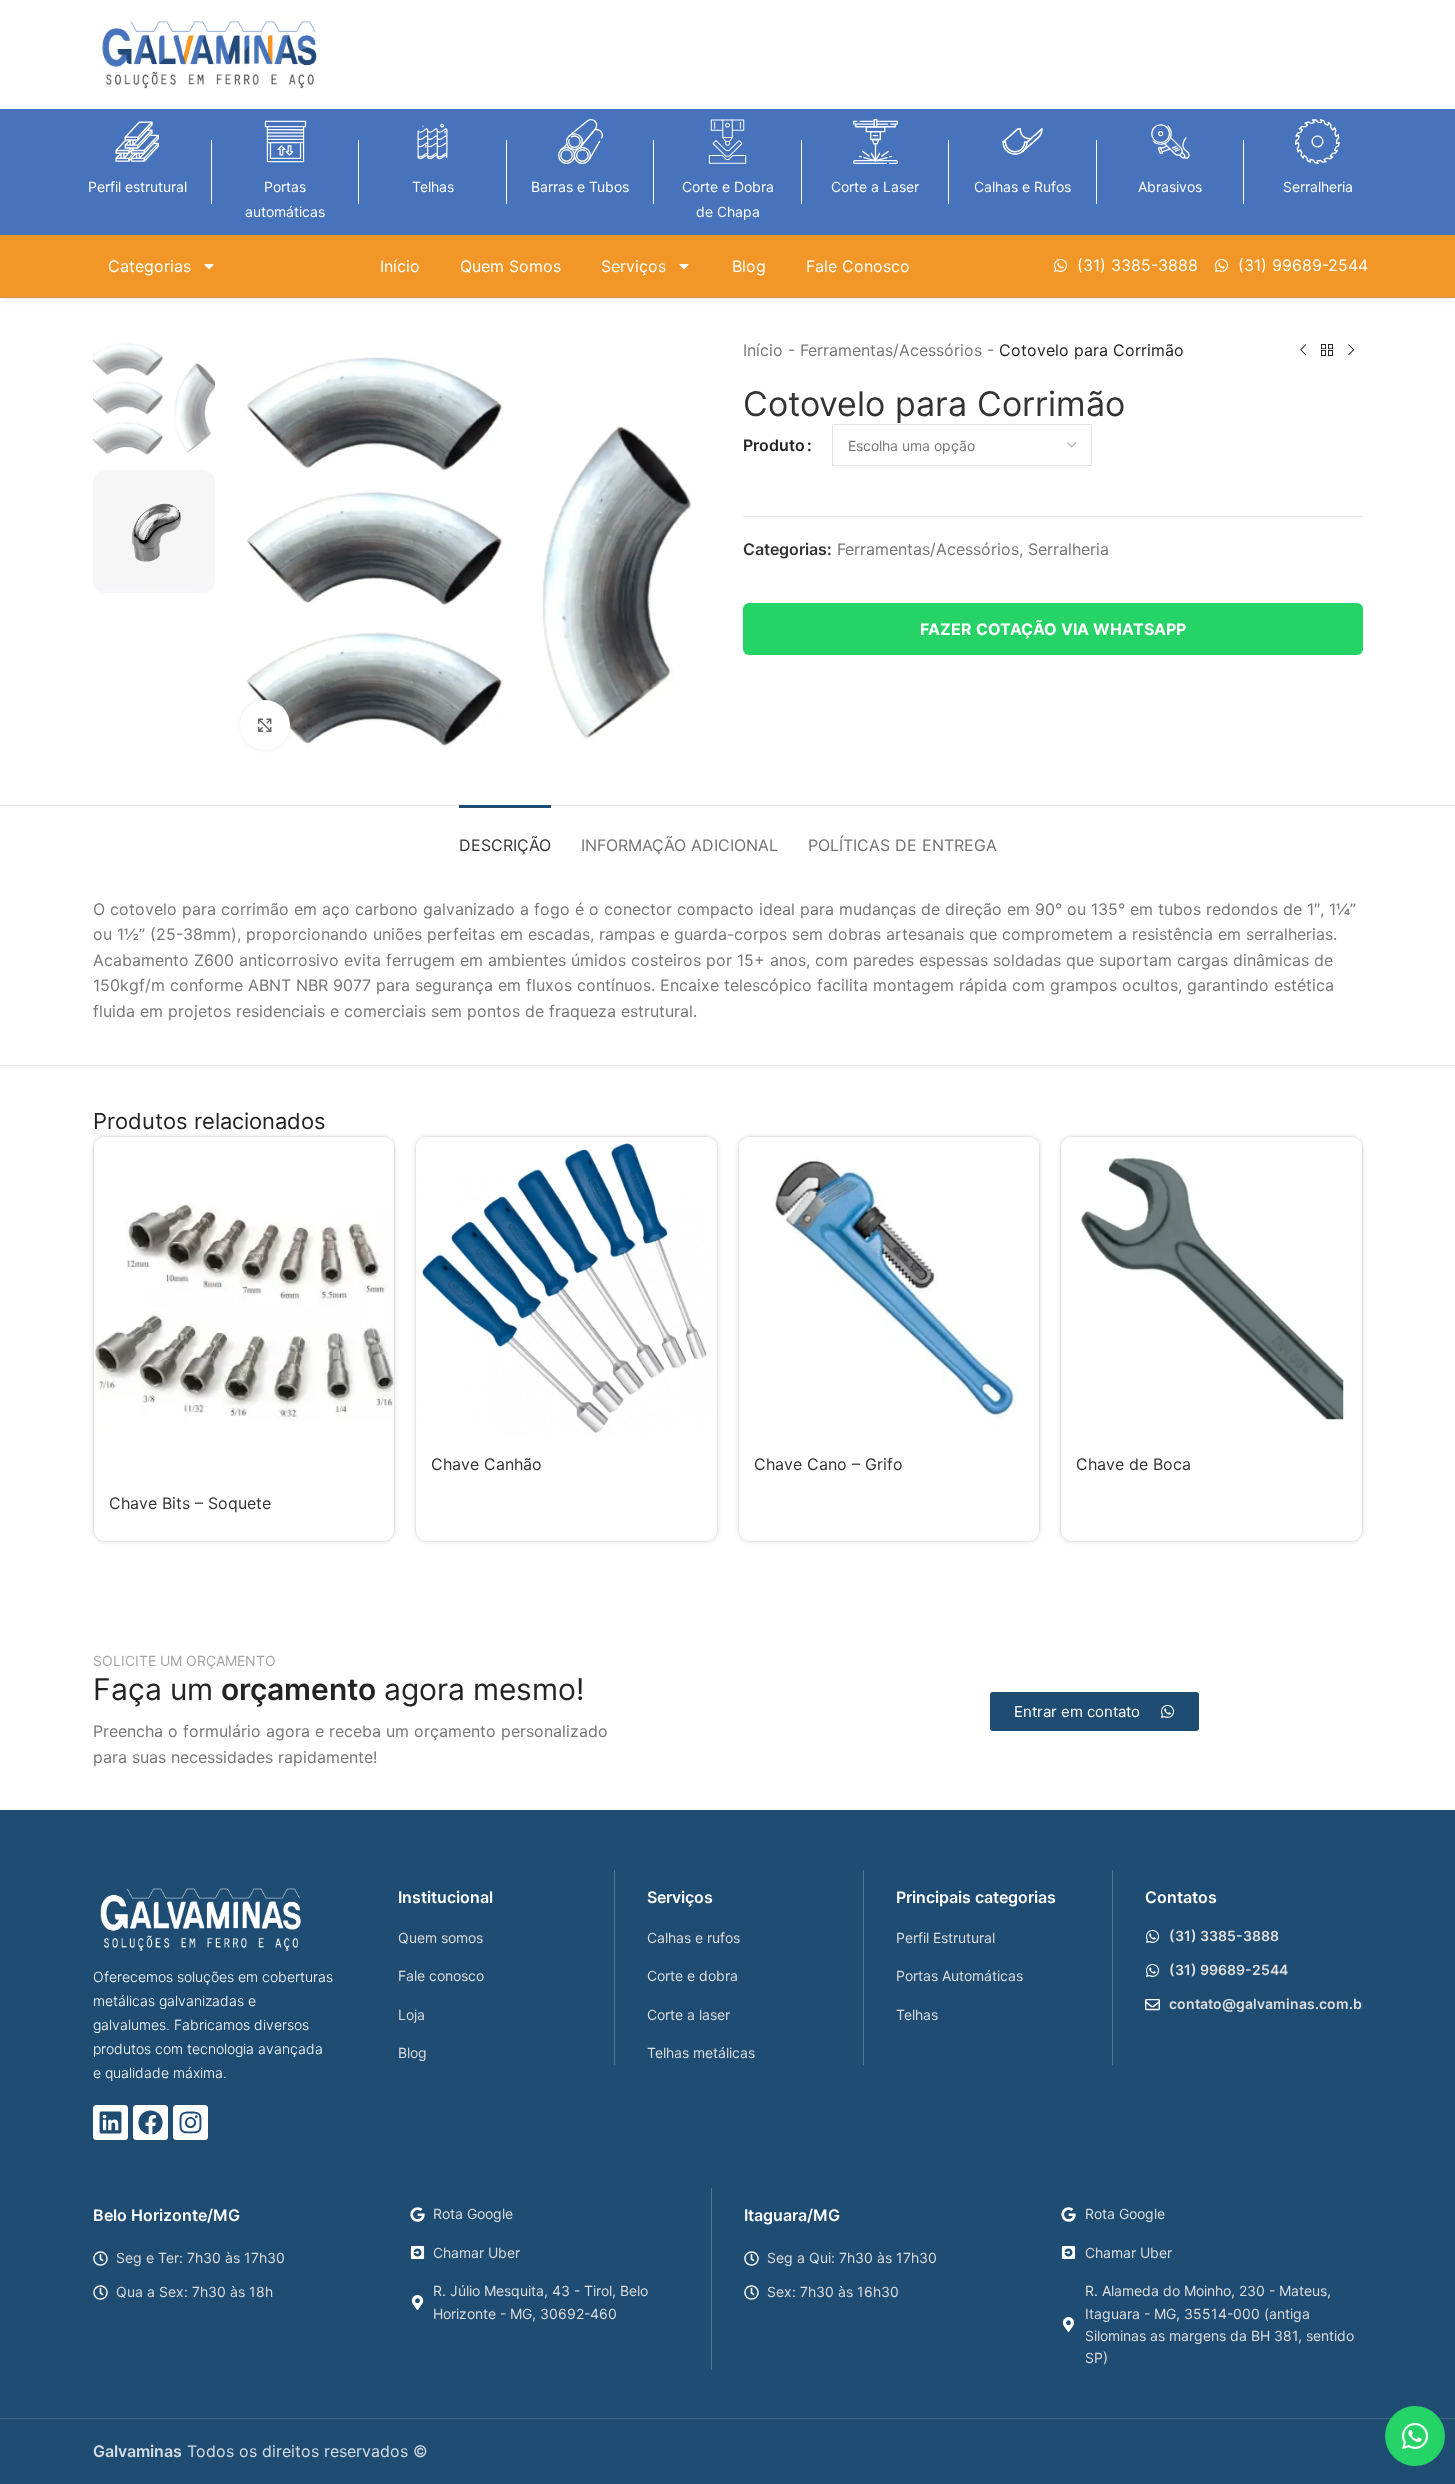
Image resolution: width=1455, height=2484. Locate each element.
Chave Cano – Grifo (828, 1464)
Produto (774, 445)
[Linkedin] (110, 2122)
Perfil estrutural (137, 186)
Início (400, 266)
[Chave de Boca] (1211, 1287)
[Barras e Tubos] (580, 141)
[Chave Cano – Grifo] (889, 1287)
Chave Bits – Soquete (190, 1503)
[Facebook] (150, 2122)
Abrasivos (1170, 186)
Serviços (633, 266)
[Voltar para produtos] (1327, 351)
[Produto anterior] (1303, 351)
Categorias (149, 266)
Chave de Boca (1133, 1464)
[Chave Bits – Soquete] (244, 1306)
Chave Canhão (486, 1464)
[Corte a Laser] (875, 141)
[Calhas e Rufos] (1022, 141)
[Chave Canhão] (566, 1287)
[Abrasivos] (1170, 141)
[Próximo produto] (1351, 351)
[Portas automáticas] (285, 141)
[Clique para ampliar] (265, 725)
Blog (749, 266)
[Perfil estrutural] (137, 141)
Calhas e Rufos (1022, 186)
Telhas (433, 186)
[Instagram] (190, 2122)
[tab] (505, 835)
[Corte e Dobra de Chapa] (727, 141)
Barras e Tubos (580, 186)
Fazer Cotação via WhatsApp (1053, 629)
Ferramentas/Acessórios (891, 350)
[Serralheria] (1317, 141)
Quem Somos (510, 266)
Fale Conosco (858, 266)
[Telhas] (432, 141)
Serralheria (1318, 186)
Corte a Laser (875, 186)
